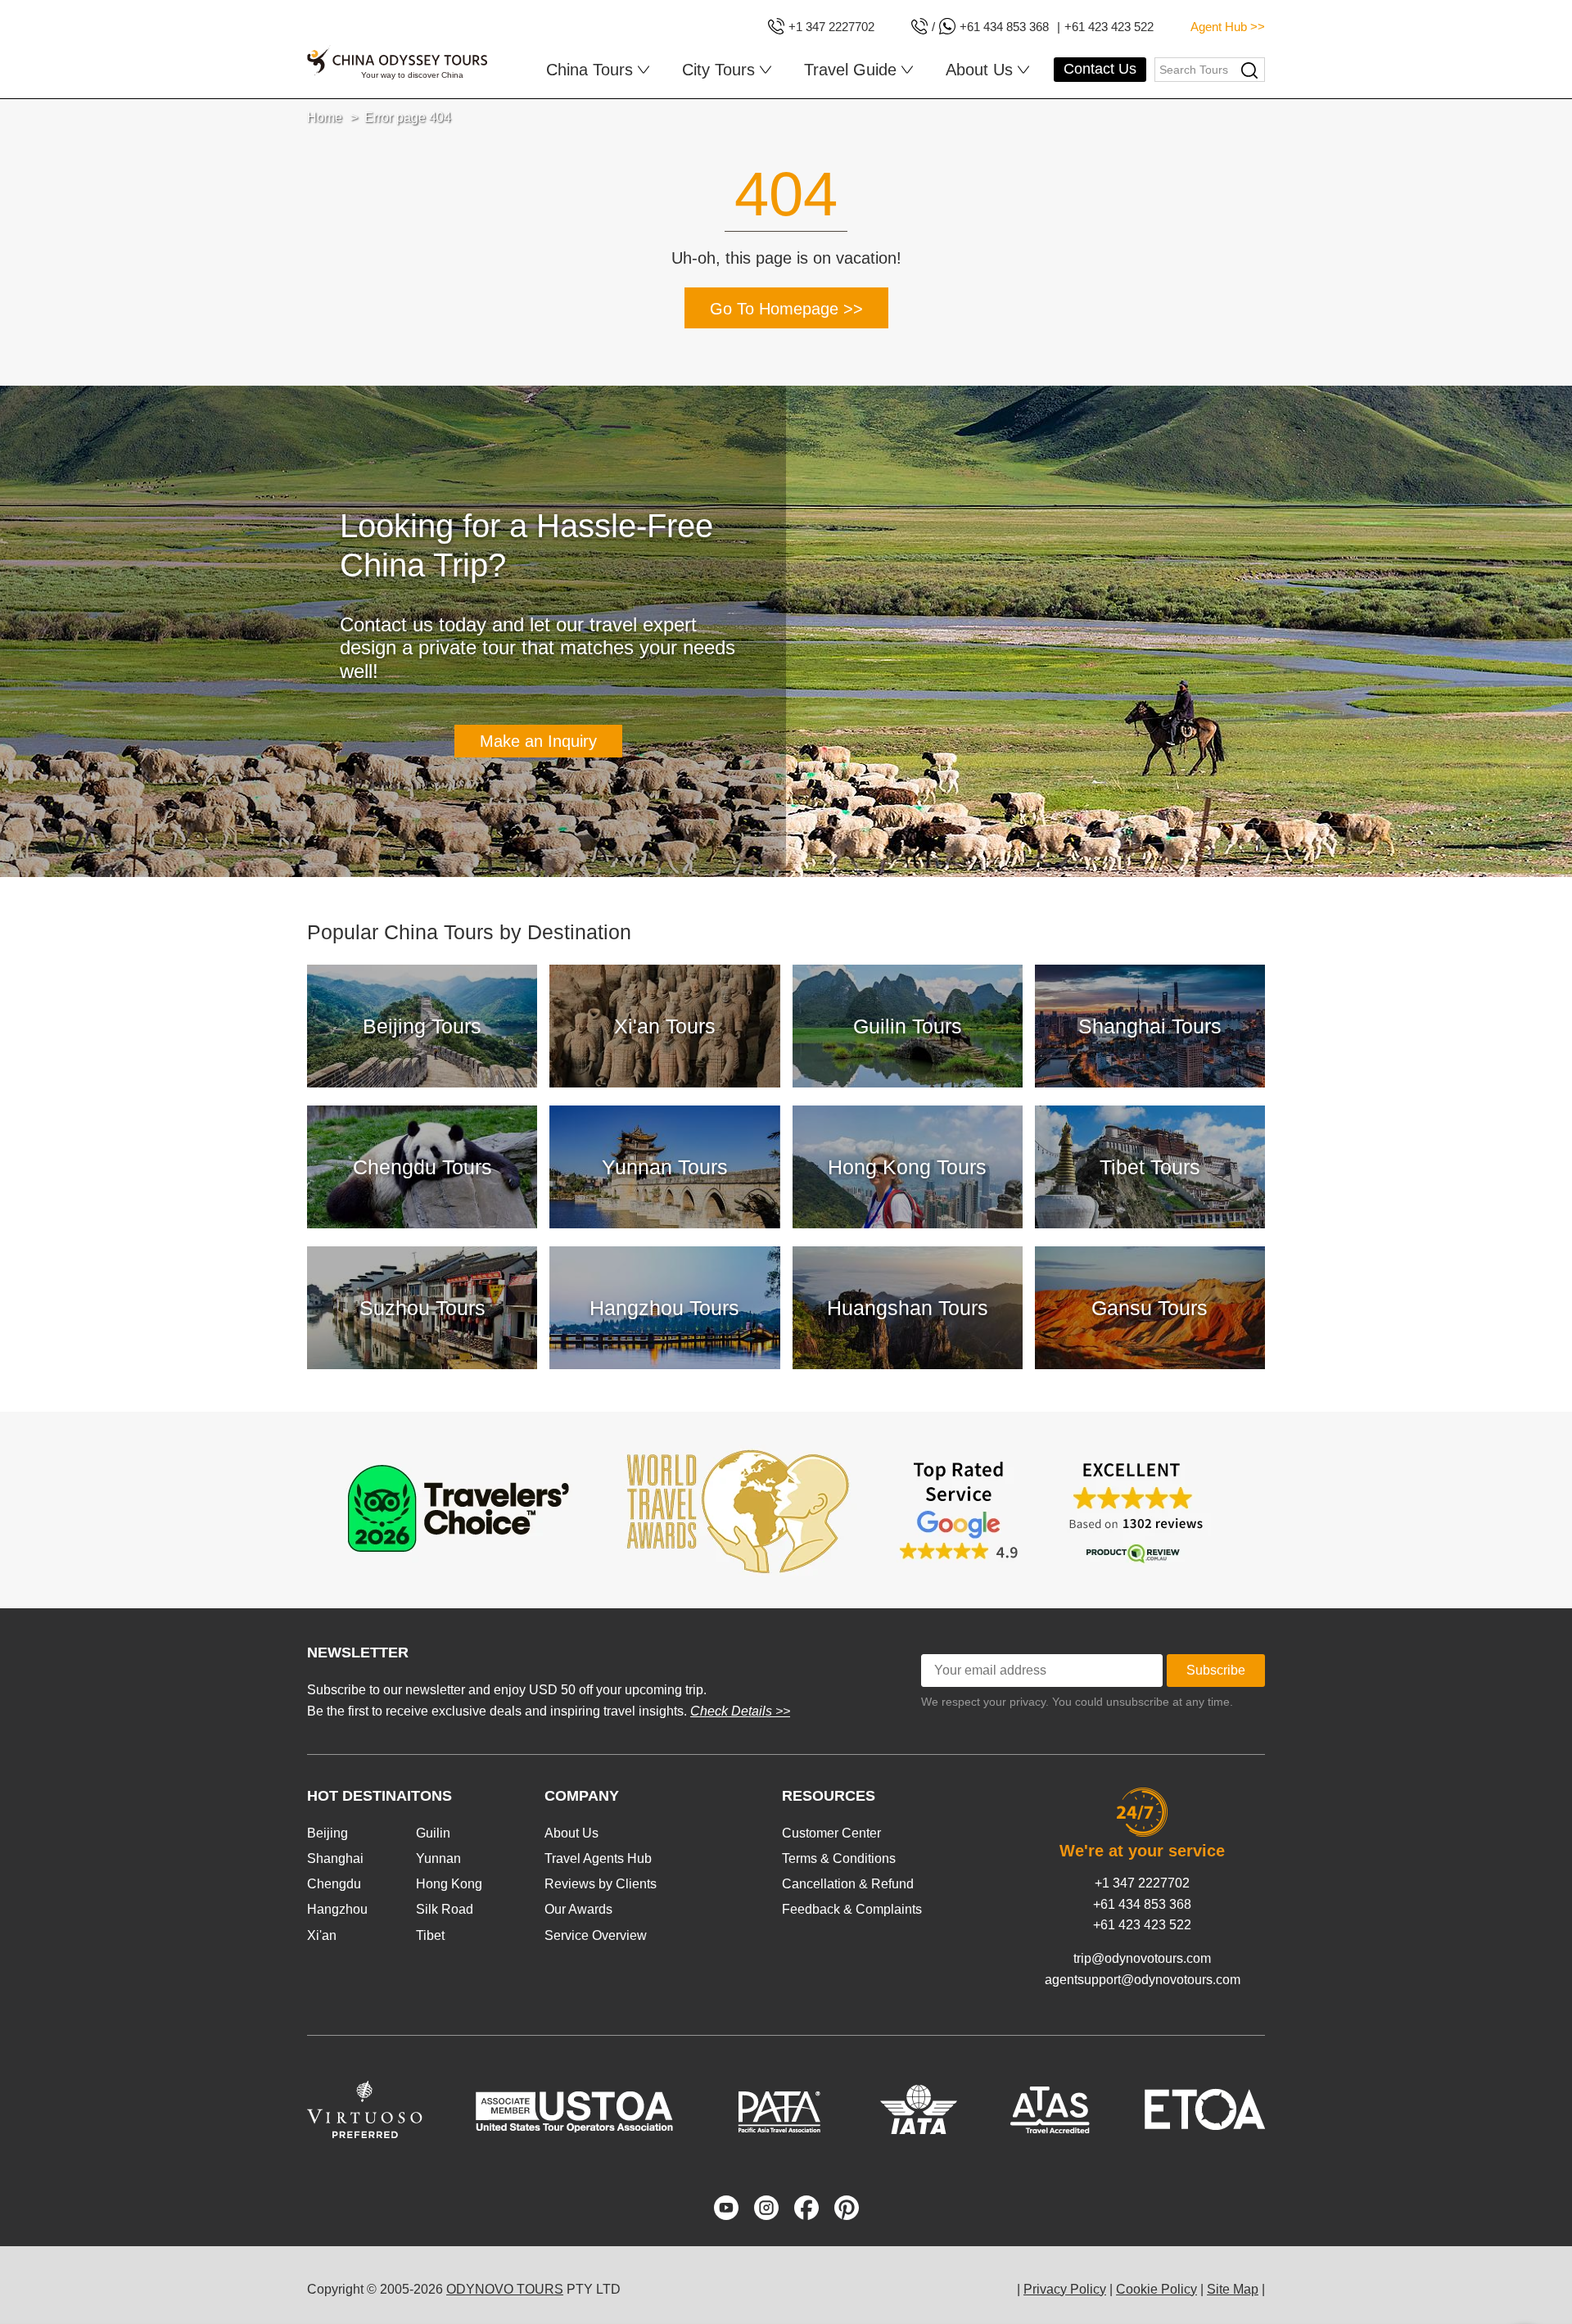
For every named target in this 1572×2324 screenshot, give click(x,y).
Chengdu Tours (422, 1167)
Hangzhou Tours (664, 1308)
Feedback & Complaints (852, 1909)
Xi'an (322, 1935)
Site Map (1233, 2289)
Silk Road (445, 1909)
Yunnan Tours (665, 1167)
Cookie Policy (1156, 2289)
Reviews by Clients (601, 1884)
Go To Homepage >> (786, 309)
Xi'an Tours (665, 1026)
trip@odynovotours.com (1142, 1958)
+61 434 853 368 (1142, 1904)
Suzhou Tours (422, 1308)
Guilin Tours (908, 1026)
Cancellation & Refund (848, 1884)
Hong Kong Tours (907, 1167)
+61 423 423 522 (1142, 1925)
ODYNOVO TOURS (505, 2289)
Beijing (327, 1833)
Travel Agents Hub (598, 1858)
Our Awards (578, 1909)
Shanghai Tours (1150, 1026)
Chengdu (334, 1884)
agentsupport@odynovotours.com (1143, 1980)
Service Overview (596, 1935)
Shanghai (335, 1858)
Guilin (433, 1833)
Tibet (430, 1935)
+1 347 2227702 (1142, 1883)
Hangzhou (337, 1909)
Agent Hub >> (1228, 27)
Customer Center (831, 1833)
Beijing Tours (422, 1026)
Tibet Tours (1150, 1167)
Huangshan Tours (908, 1308)
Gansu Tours (1150, 1308)
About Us (571, 1833)
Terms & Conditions (839, 1858)
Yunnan (438, 1858)
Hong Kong (449, 1884)
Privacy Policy (1065, 2289)
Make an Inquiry (538, 741)
